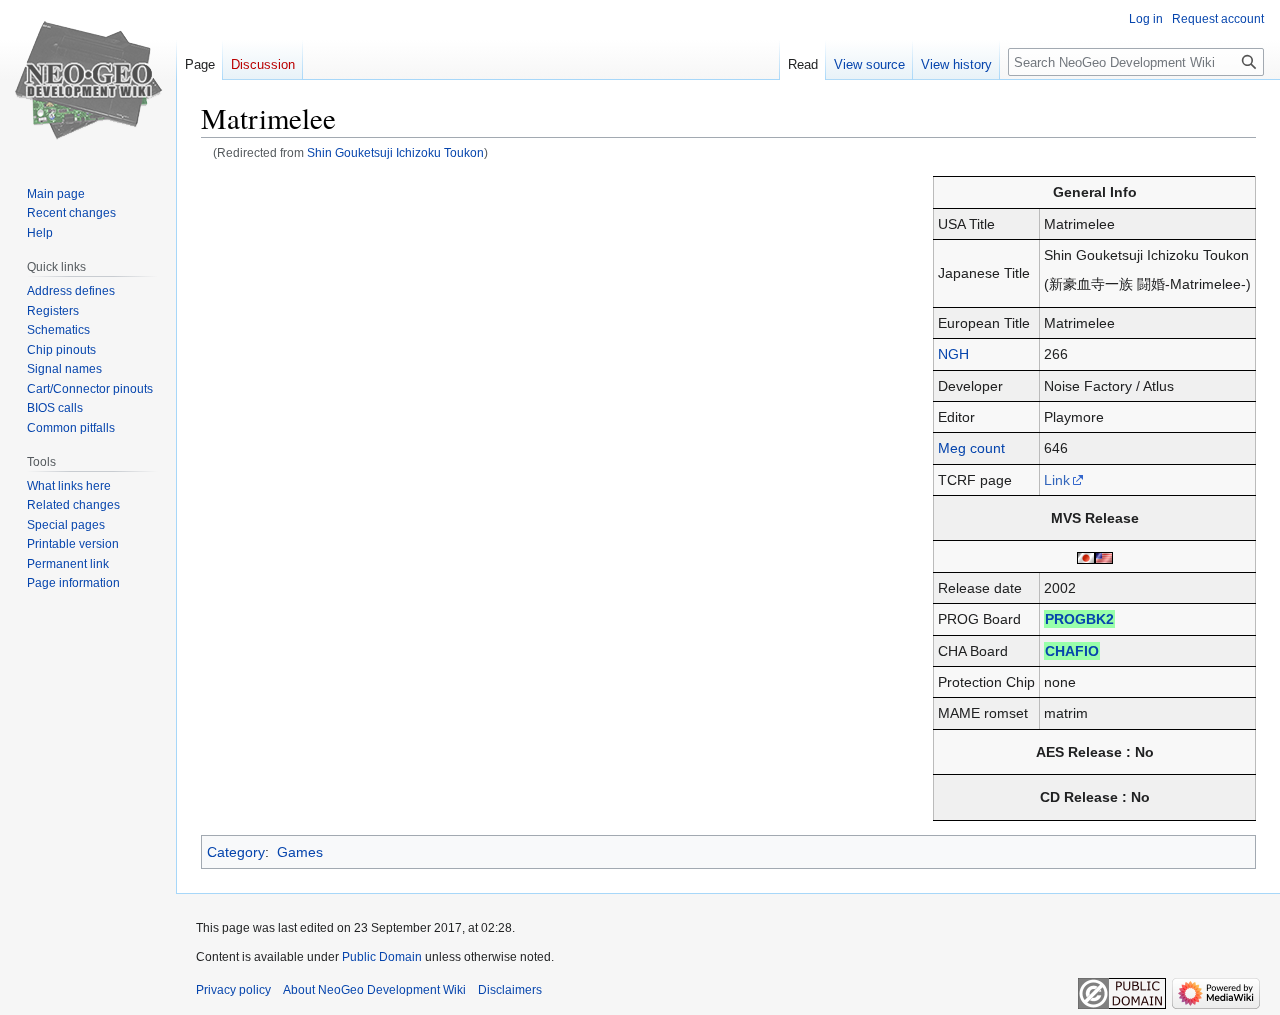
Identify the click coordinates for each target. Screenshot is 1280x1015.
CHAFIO (1072, 651)
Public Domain (382, 957)
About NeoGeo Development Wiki (374, 990)
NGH (953, 354)
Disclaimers (510, 990)
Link (1057, 480)
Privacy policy (233, 990)
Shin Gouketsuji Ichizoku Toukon (395, 152)
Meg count (971, 448)
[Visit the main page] (88, 80)
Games (300, 852)
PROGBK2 (1079, 619)
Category (236, 852)
